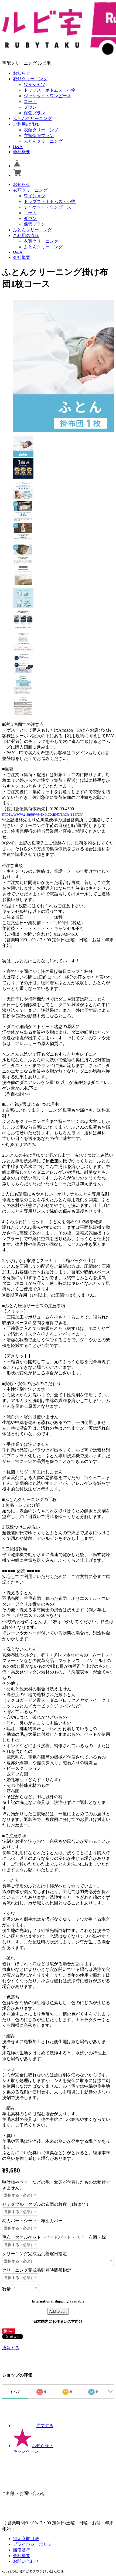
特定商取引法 (26, 2539)
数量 (6, 2289)
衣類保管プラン (39, 136)
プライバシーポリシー (35, 2544)
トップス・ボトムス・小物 (50, 90)
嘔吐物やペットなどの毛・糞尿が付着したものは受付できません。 (56, 2185)
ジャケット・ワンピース (47, 96)
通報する (11, 2348)
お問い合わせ (26, 2561)
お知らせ (22, 73)
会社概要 (22, 152)
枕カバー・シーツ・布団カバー (32, 2221)
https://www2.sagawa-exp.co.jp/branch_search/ (42, 814)
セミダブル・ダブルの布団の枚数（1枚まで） (46, 2204)
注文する (45, 2426)
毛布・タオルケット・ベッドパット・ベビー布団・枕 (54, 2237)
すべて (15, 2392)
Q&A (18, 147)
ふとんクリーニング (32, 119)
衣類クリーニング (30, 79)
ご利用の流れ (26, 124)
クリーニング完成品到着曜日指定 (35, 2254)
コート (30, 101)
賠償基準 (22, 2550)
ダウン (30, 107)
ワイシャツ (35, 84)
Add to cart (58, 2311)
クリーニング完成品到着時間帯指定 (37, 2270)
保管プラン (35, 113)
